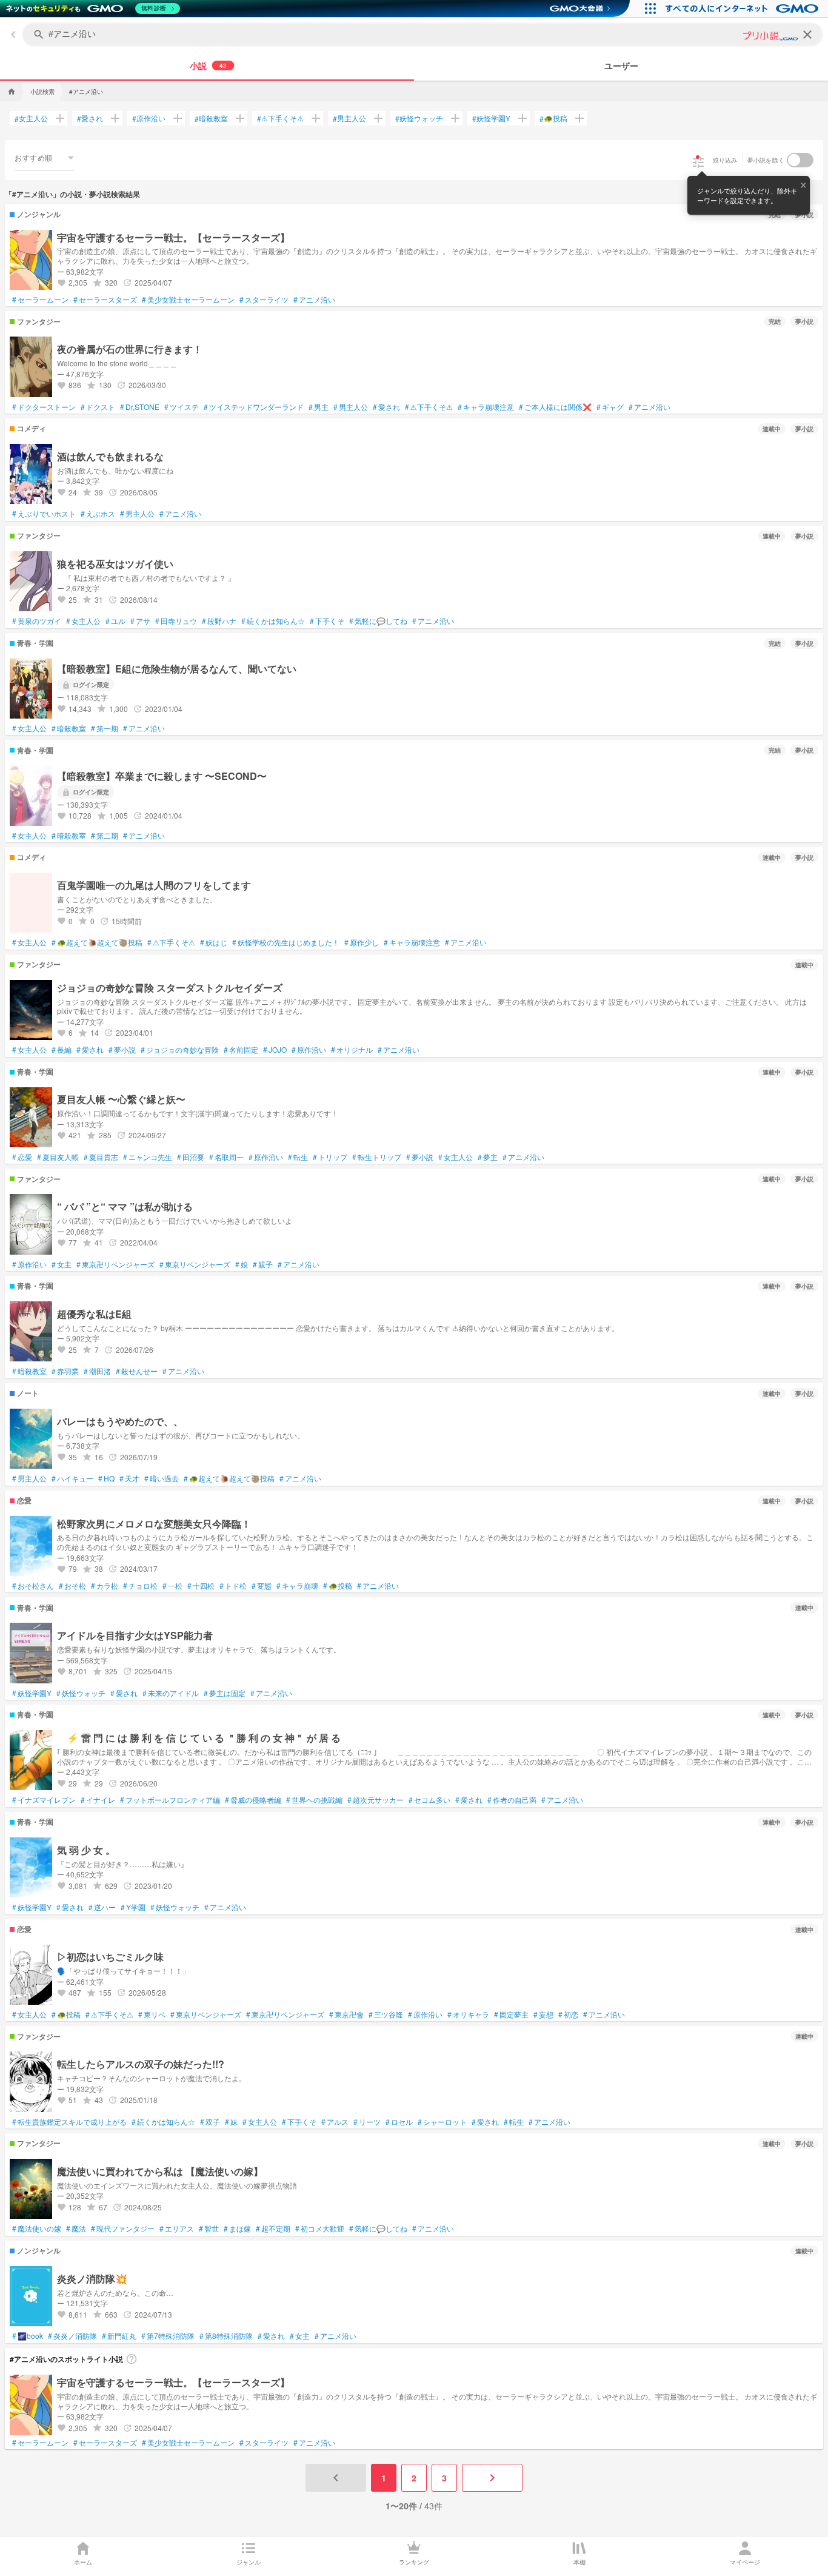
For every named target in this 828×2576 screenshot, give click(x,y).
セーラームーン (40, 300)
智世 (209, 2229)
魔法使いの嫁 (37, 2229)
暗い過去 (162, 1478)
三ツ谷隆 (386, 2014)
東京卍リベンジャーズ (115, 1264)
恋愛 (22, 1157)
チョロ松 (140, 1586)
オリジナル (352, 1050)
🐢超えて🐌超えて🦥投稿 (97, 942)
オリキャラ (468, 2014)
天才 (129, 1478)
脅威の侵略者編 (253, 1800)
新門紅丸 (119, 2336)
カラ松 (105, 1586)
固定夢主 (511, 2014)
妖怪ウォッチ (419, 118)
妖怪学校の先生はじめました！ (286, 942)
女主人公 (31, 118)
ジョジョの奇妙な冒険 (180, 1050)
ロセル (399, 2122)
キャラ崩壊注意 (486, 407)
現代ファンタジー (123, 2229)
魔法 (76, 2229)
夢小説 (122, 1050)
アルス (335, 2122)
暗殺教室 (211, 118)
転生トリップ (377, 1157)
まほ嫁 (237, 2229)
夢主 (488, 1157)
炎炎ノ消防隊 (72, 2336)
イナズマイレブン (44, 1800)
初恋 (568, 2014)
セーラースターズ (105, 300)
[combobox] (44, 158)
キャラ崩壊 (297, 1586)
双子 (210, 2122)
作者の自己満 (512, 1800)
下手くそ (327, 621)
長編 (62, 1050)
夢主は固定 (225, 1693)
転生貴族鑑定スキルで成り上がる (69, 2122)
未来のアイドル (171, 1693)
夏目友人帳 (58, 1157)
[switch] (800, 160)
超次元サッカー (376, 1800)
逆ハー (102, 1907)
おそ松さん (33, 1586)
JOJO (275, 1050)
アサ (140, 621)
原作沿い (149, 118)
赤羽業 (65, 1371)
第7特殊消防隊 (168, 2336)
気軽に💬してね (378, 621)
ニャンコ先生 (148, 1157)
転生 (298, 1157)
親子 (263, 1264)
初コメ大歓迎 (320, 2229)
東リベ (152, 2014)
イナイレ (98, 1800)
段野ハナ (219, 621)
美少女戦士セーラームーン (188, 300)
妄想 (543, 2014)
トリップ (330, 1157)
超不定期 (273, 2229)
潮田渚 (97, 1371)
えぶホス (98, 514)
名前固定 (241, 1050)
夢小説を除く (766, 160)
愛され (90, 118)
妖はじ (214, 942)
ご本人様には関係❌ (555, 407)
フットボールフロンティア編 (170, 1800)
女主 (62, 1264)
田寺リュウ (176, 621)
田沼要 (191, 1157)
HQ (106, 1478)
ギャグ (610, 407)
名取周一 (226, 1157)
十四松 (201, 1586)
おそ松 (72, 1586)
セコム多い (429, 1800)
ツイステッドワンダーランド (254, 407)
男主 (319, 407)
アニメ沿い (314, 300)
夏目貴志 (101, 1157)
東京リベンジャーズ (195, 1264)
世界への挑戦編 (314, 1800)
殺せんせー (137, 1371)
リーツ (367, 2122)
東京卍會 (346, 2014)
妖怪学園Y (491, 118)
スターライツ (264, 300)
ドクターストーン (44, 407)
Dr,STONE (140, 407)
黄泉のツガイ (37, 621)
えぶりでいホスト (44, 514)
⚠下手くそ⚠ (280, 118)
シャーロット (442, 2122)
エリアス (177, 2229)
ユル (115, 621)
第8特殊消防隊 (226, 2336)
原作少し (362, 942)
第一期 (105, 728)
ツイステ (182, 407)
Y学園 (133, 1907)
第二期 (105, 836)
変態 (262, 1586)
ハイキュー (72, 1478)
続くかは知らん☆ (273, 621)
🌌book (28, 2336)
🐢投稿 (553, 118)
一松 (172, 1586)
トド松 (233, 1586)
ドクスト (98, 407)
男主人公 (349, 118)
